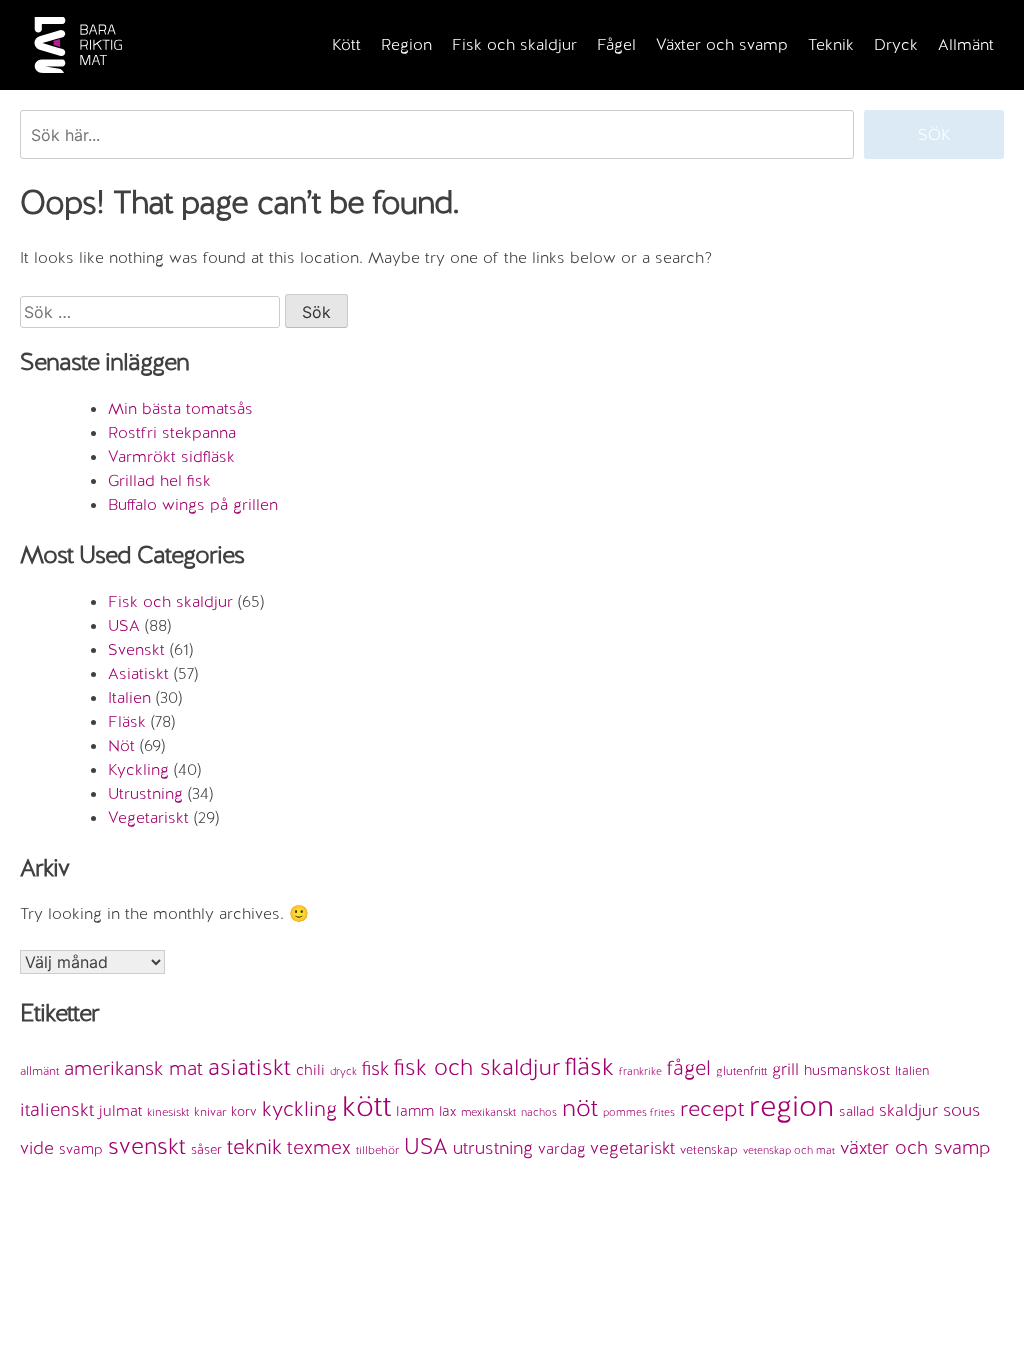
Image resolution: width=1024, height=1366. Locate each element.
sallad (856, 1111)
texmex (319, 1147)
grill (785, 1069)
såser (206, 1149)
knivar (210, 1112)
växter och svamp (915, 1147)
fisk (375, 1068)
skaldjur (908, 1110)
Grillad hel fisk (159, 480)
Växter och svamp (722, 44)
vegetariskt (632, 1147)
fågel (689, 1068)
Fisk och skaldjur (514, 44)
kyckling (299, 1109)
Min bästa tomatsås (180, 408)
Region (406, 44)
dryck (343, 1071)
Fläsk (127, 721)
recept (712, 1108)
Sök (934, 134)
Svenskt (136, 649)
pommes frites (639, 1112)
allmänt (39, 1071)
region (791, 1106)
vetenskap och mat (789, 1150)
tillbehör (377, 1150)
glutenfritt (741, 1071)
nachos (539, 1112)
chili (310, 1070)
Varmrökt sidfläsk (171, 456)
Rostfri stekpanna (172, 432)
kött (366, 1106)
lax (447, 1111)
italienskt (57, 1109)
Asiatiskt (138, 673)
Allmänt (966, 44)
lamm (415, 1110)
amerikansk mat (133, 1068)
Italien (129, 697)
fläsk (589, 1066)
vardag (561, 1149)
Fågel (616, 44)
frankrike (640, 1071)
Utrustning (145, 793)
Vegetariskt (148, 817)
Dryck (896, 44)
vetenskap (709, 1149)
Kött (346, 44)
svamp (81, 1149)
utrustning (493, 1147)
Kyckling (138, 769)
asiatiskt (249, 1067)
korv (244, 1111)
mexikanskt (488, 1112)
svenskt (147, 1146)
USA (124, 625)
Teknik (831, 44)
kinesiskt (168, 1112)
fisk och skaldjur (477, 1067)
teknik (254, 1146)
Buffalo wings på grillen (193, 504)
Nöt (121, 745)
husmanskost (847, 1070)
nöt (580, 1107)
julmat (120, 1111)
